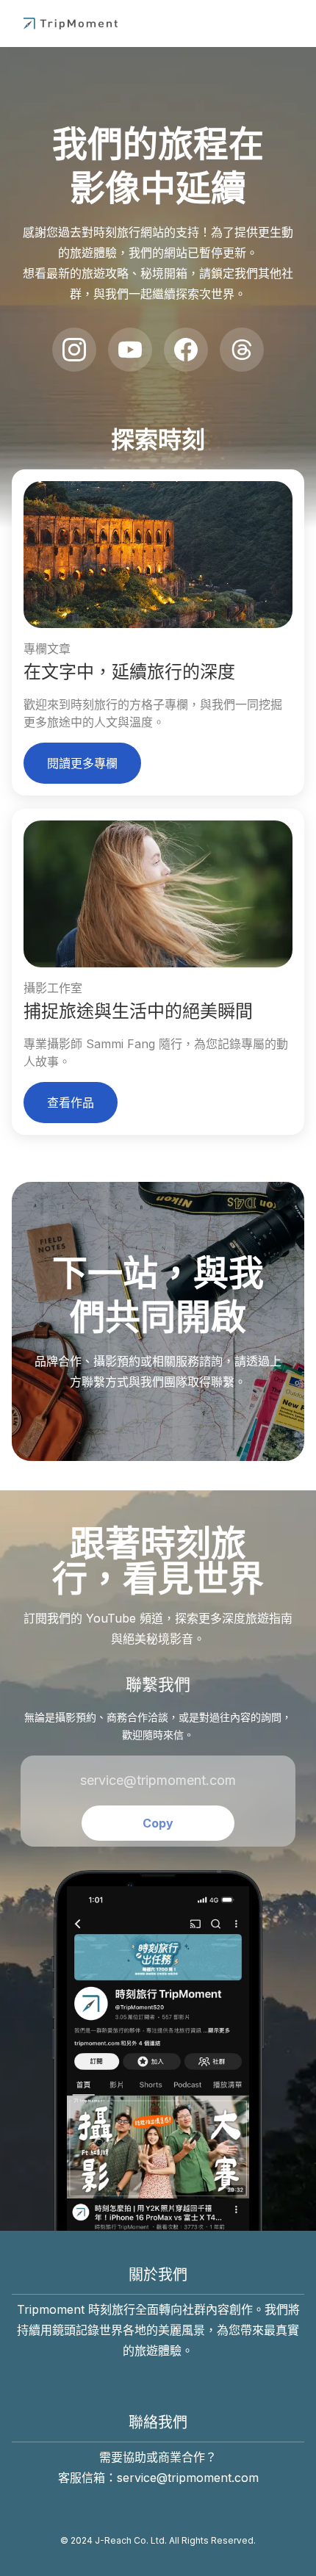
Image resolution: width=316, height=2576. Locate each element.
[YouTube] (130, 350)
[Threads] (242, 350)
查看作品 (71, 1103)
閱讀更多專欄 (82, 763)
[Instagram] (74, 350)
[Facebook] (186, 350)
